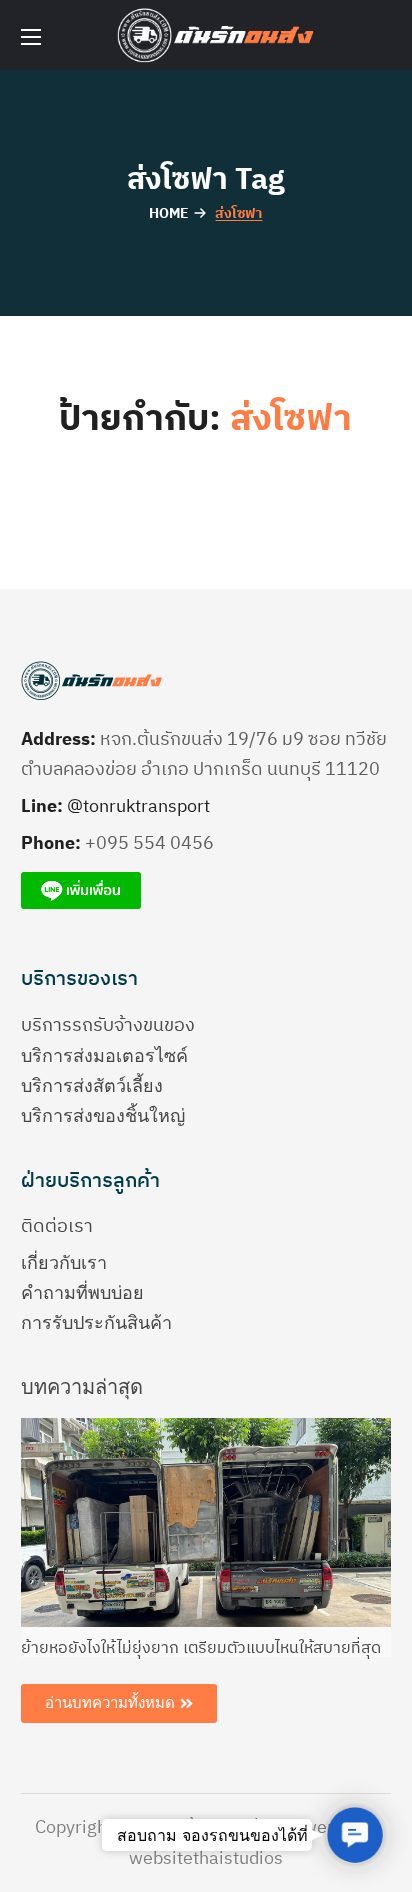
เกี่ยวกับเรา (64, 1263)
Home (169, 213)
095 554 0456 (155, 844)
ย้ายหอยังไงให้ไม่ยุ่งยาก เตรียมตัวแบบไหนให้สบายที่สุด (201, 1648)
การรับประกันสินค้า (96, 1323)
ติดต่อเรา (57, 1227)
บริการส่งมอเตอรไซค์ (104, 1056)
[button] (354, 1834)
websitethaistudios (206, 1859)
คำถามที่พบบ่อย (82, 1293)
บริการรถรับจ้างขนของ (108, 1026)
